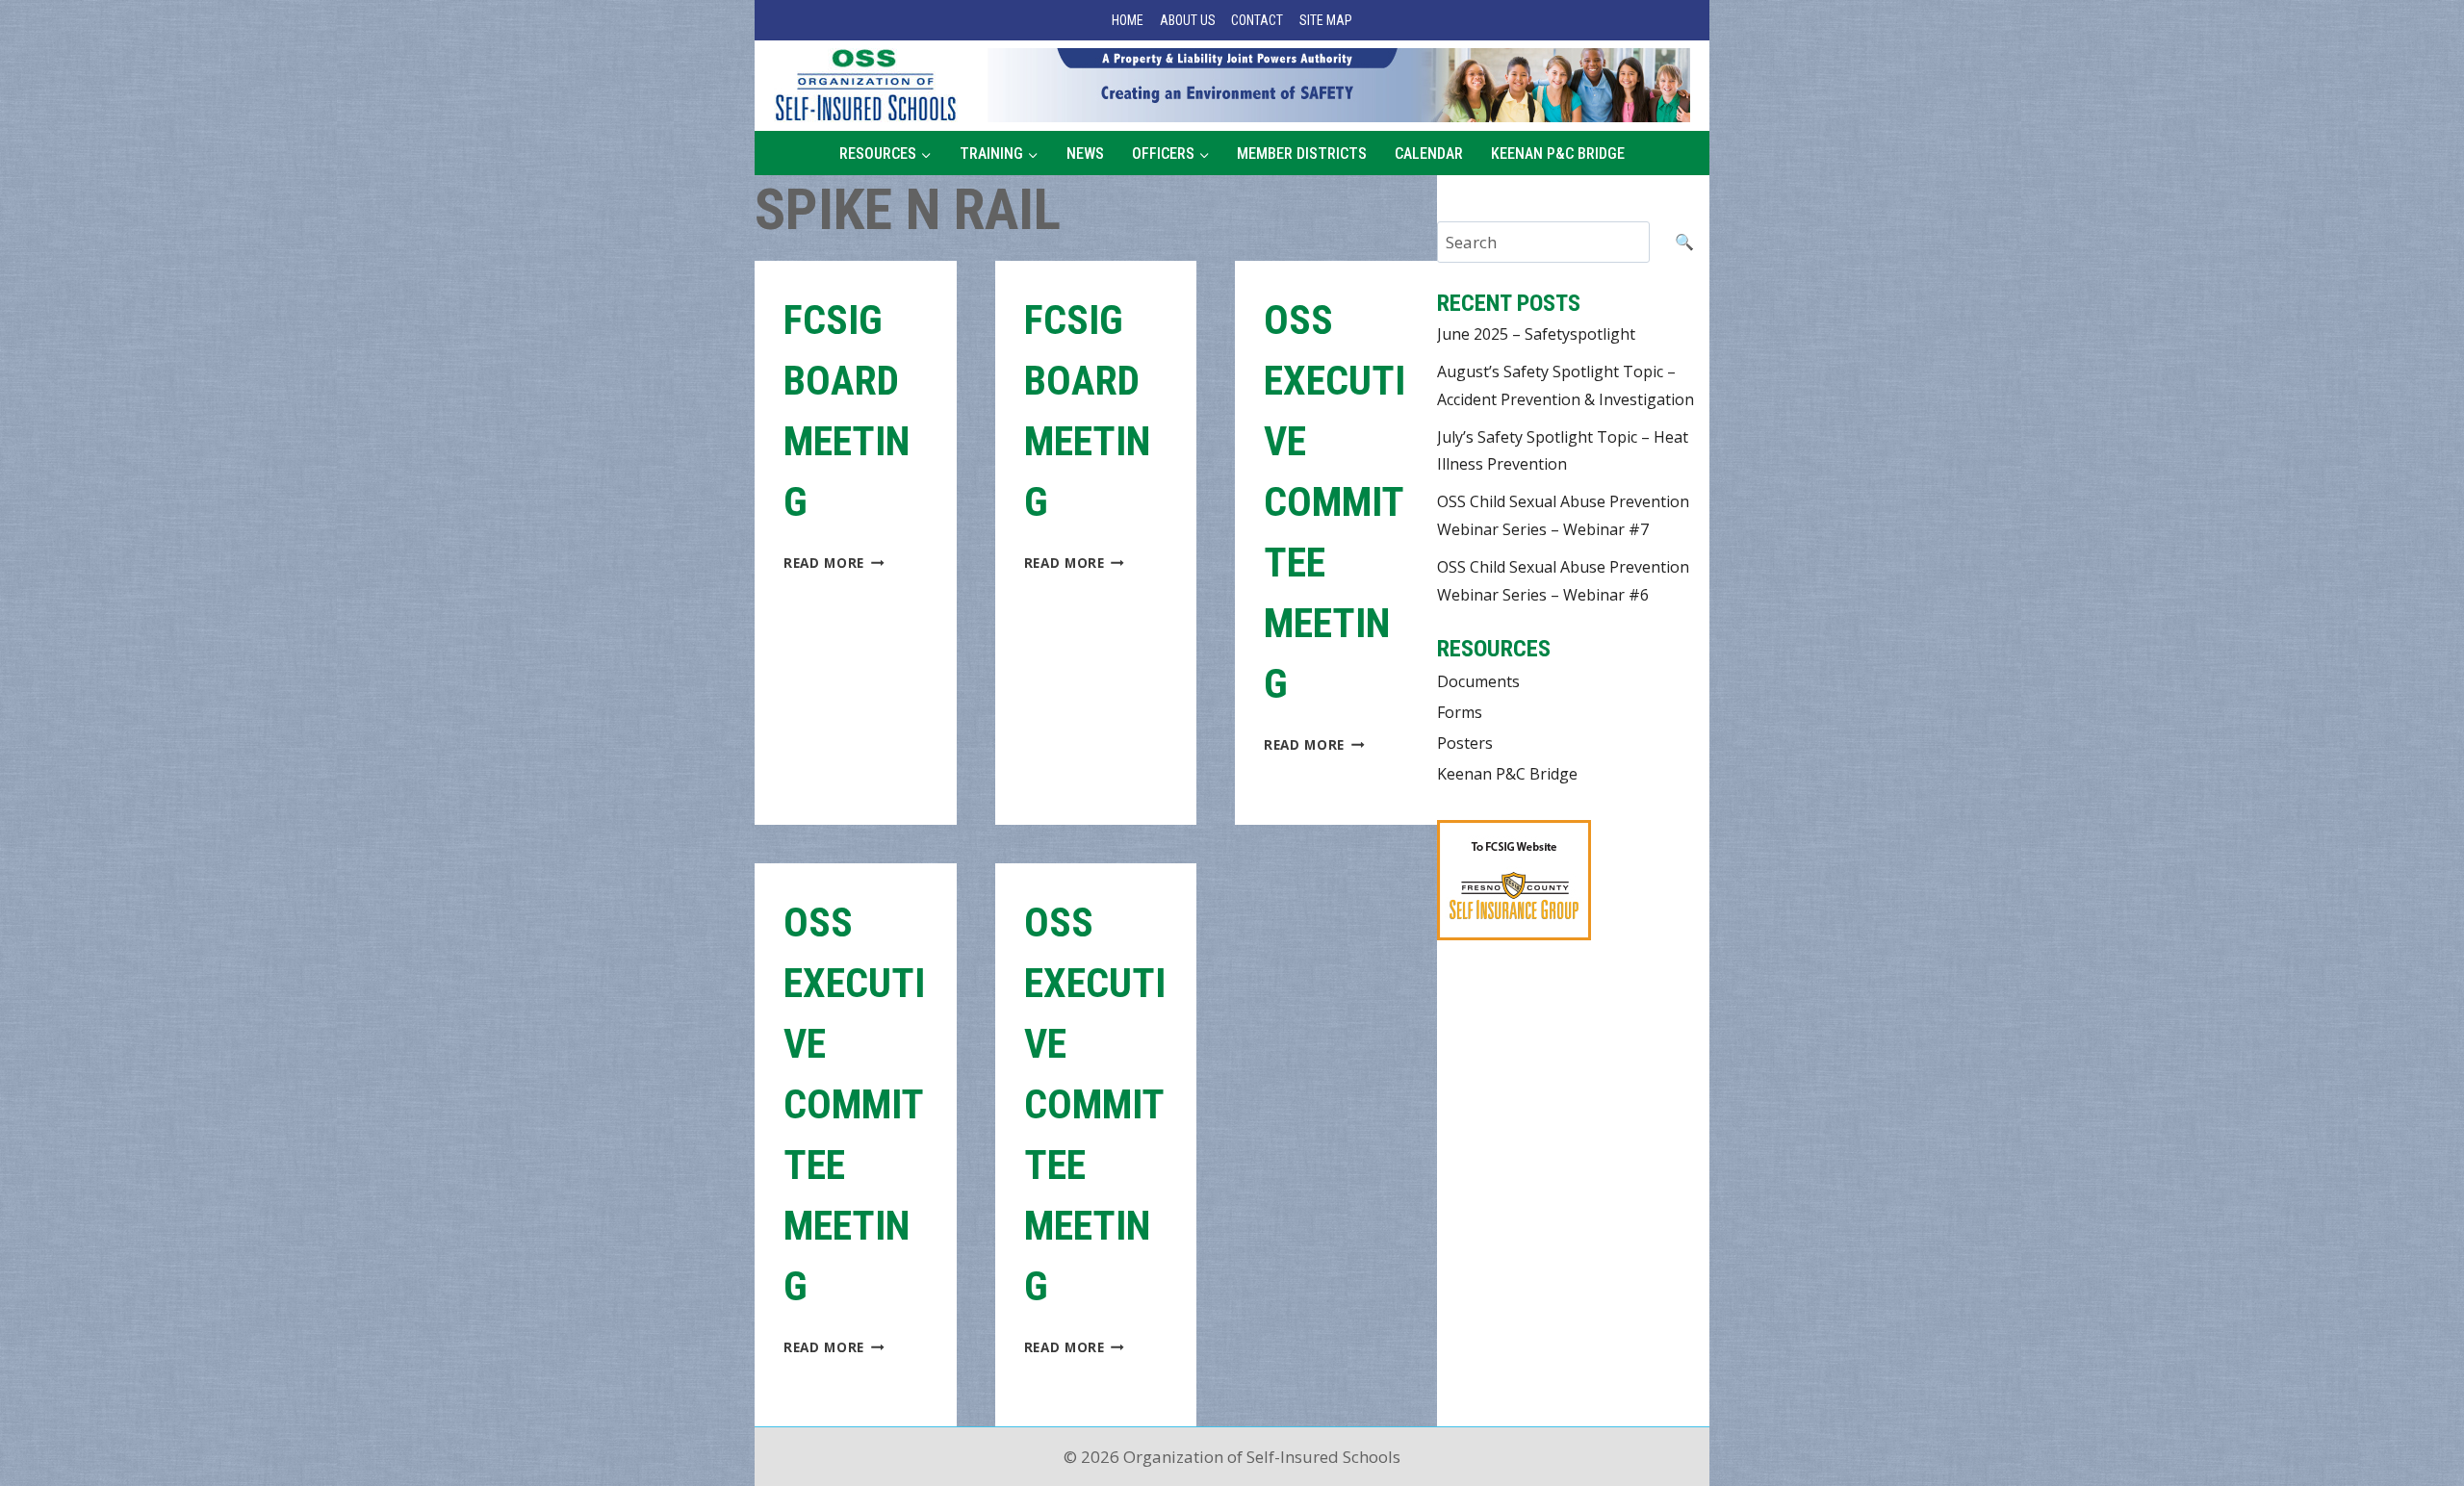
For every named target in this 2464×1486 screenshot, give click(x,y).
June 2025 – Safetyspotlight (1536, 334)
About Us (1188, 20)
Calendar (1429, 154)
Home (1128, 20)
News (1085, 154)
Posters (1465, 743)
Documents (1478, 681)
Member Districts (1302, 154)
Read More (834, 563)
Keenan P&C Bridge (1558, 154)
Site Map (1326, 20)
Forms (1460, 712)
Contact (1257, 20)
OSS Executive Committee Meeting (1335, 502)
